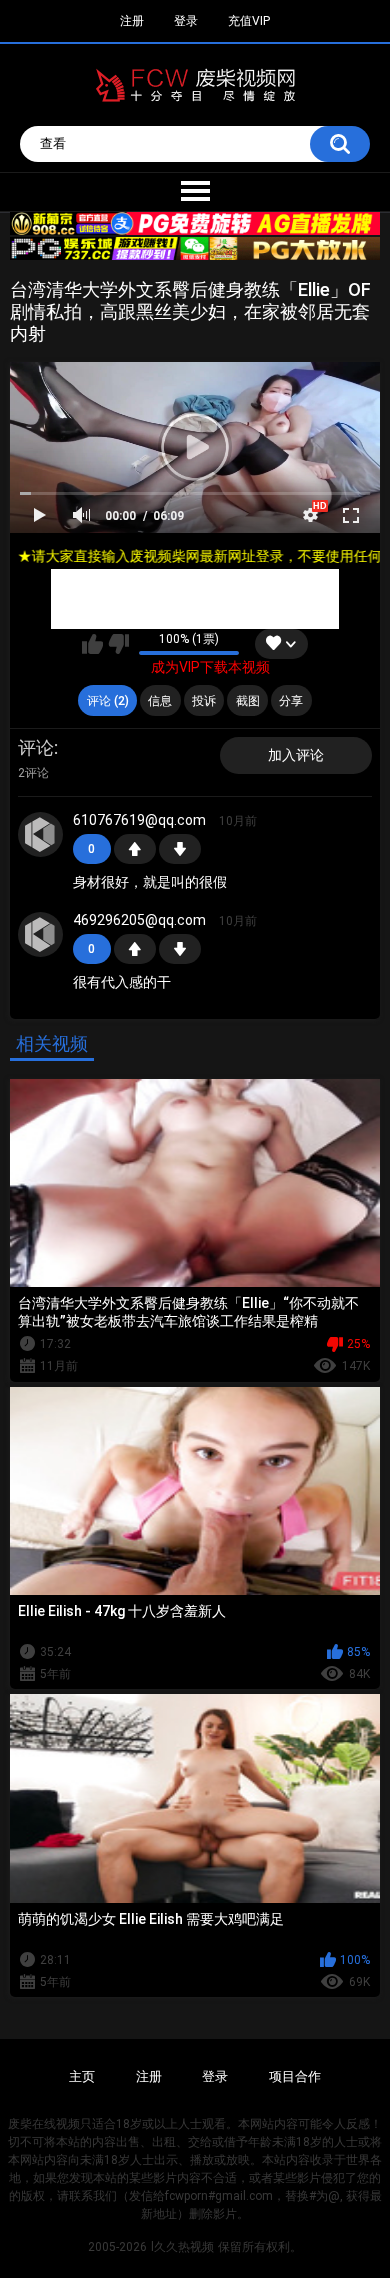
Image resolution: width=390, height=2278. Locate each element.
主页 (82, 2076)
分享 (291, 701)
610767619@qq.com (139, 820)
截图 (248, 701)
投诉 (204, 701)
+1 (135, 849)
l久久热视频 (182, 2247)
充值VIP (249, 21)
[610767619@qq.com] (41, 835)
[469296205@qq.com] (41, 935)
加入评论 (296, 755)
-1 (180, 849)
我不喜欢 (118, 644)
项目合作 (295, 2076)
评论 (36, 747)
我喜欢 (92, 644)
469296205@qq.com (139, 920)
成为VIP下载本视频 (210, 667)
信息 (160, 701)
